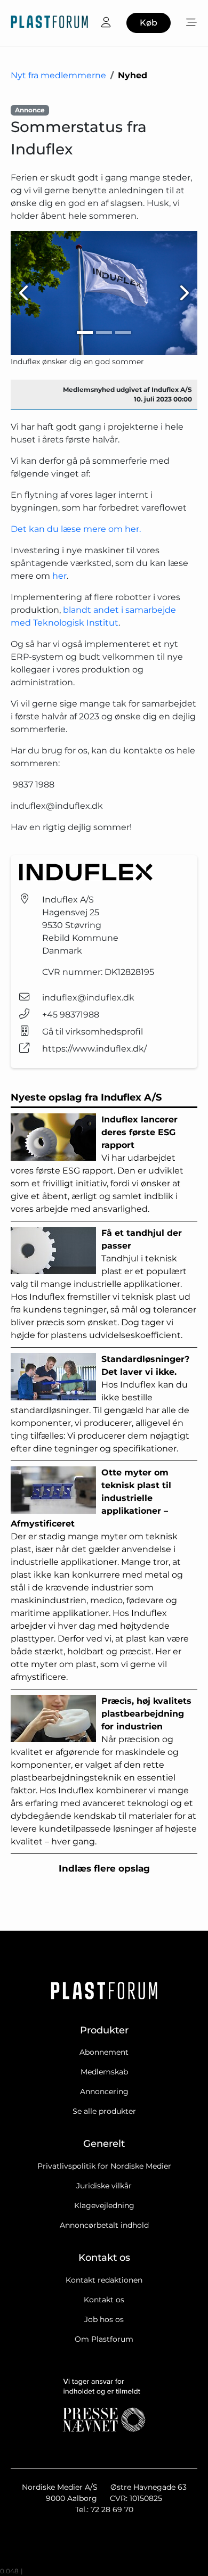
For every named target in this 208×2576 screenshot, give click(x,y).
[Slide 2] (104, 333)
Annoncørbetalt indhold (104, 2225)
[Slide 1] (85, 333)
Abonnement (104, 2052)
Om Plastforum (104, 2339)
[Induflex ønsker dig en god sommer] (104, 293)
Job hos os (104, 2319)
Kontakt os (104, 2300)
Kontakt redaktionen (104, 2280)
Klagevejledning (104, 2205)
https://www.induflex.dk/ (94, 1049)
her (59, 576)
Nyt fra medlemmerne (58, 75)
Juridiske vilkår (104, 2186)
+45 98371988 (71, 1015)
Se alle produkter (104, 2111)
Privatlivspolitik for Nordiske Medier (104, 2166)
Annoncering (104, 2091)
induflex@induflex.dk (88, 998)
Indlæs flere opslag (104, 1868)
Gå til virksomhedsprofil (93, 1032)
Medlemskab (104, 2072)
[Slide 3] (123, 333)
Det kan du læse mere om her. (76, 529)
